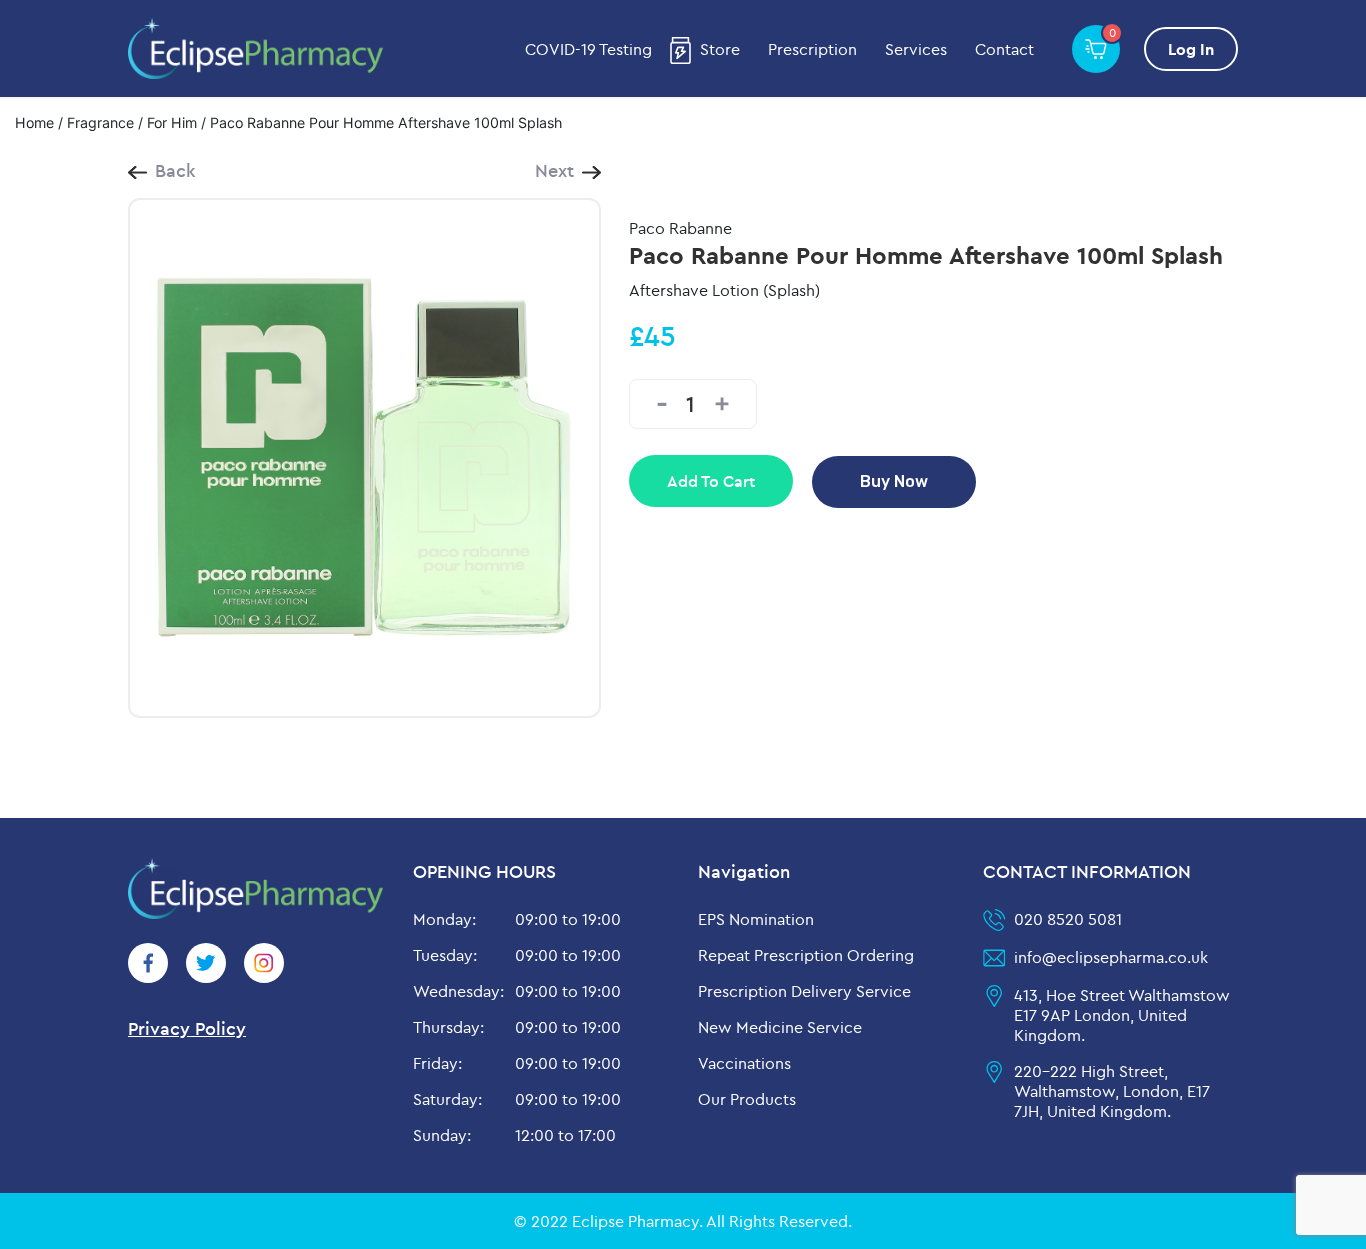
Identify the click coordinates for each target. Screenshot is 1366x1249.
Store (720, 49)
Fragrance (100, 122)
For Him (172, 122)
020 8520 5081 (1068, 919)
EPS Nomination (756, 919)
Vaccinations (744, 1063)
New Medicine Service (780, 1027)
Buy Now (894, 481)
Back (175, 170)
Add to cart (711, 481)
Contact (1004, 49)
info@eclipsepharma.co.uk (1111, 957)
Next (554, 170)
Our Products (747, 1099)
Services (916, 49)
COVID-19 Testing (588, 49)
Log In (1191, 49)
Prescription (812, 49)
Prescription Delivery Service (804, 991)
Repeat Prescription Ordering (806, 955)
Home (34, 122)
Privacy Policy (187, 1028)
